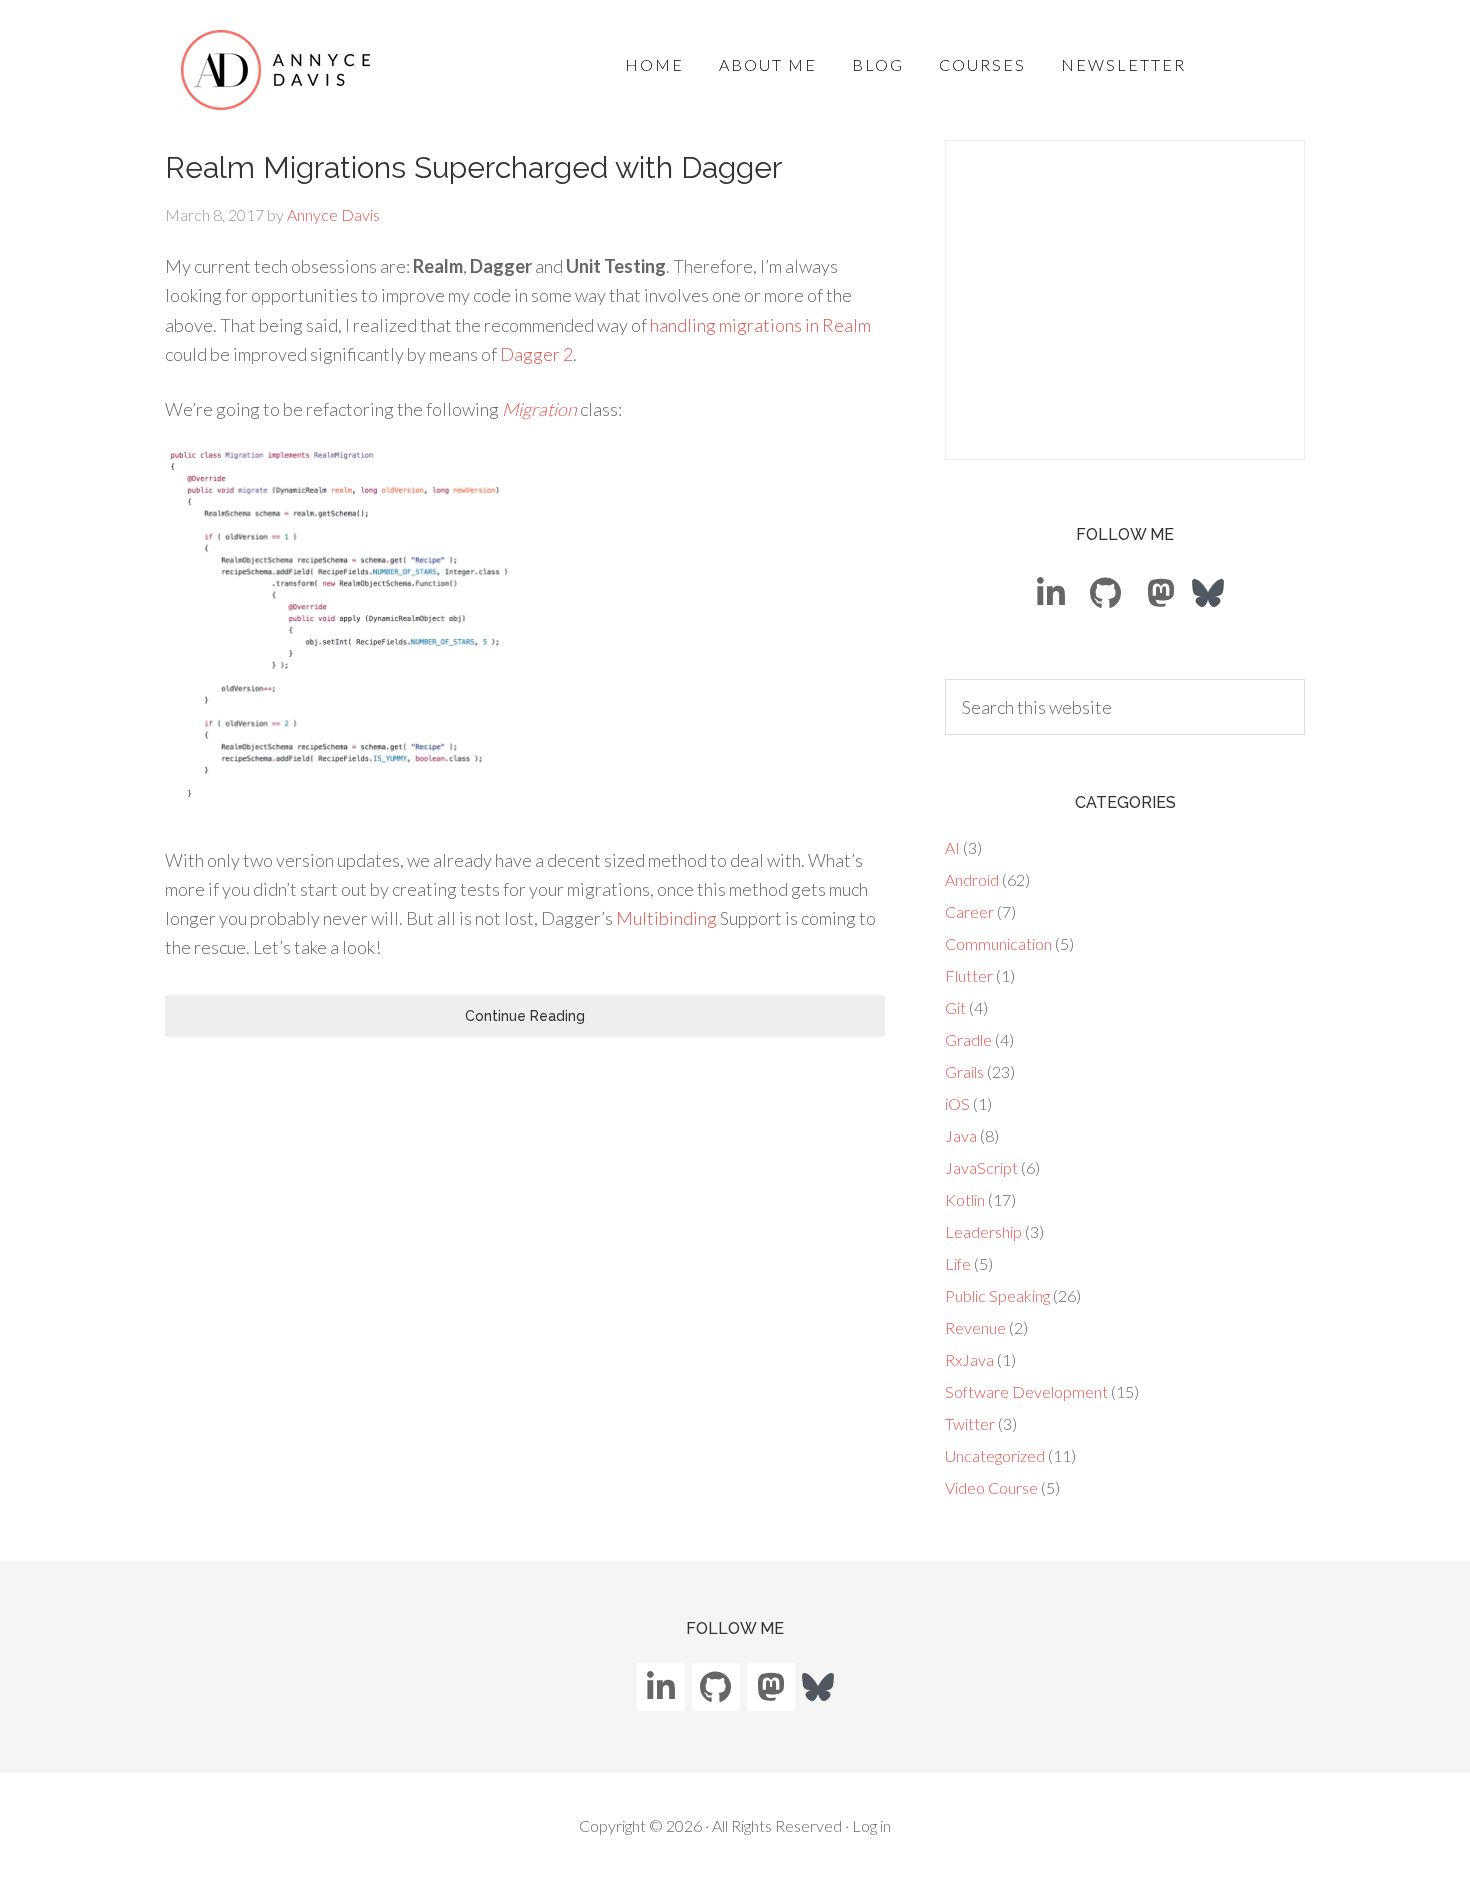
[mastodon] (1161, 593)
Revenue (975, 1327)
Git (955, 1007)
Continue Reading (525, 1016)
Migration (539, 409)
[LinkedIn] (1051, 593)
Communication (998, 943)
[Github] (1106, 593)
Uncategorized (995, 1455)
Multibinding (666, 918)
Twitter (970, 1423)
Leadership (983, 1231)
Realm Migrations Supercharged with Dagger (473, 167)
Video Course (991, 1487)
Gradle (968, 1039)
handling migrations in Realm (760, 325)
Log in (871, 1825)
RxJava (969, 1359)
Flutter (969, 975)
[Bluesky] (1208, 590)
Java (961, 1135)
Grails (964, 1071)
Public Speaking (997, 1295)
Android (972, 879)
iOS (957, 1103)
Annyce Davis (276, 70)
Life (958, 1263)
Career (969, 911)
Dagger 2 (536, 354)
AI (952, 847)
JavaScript (981, 1167)
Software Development (1026, 1391)
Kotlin (965, 1199)
